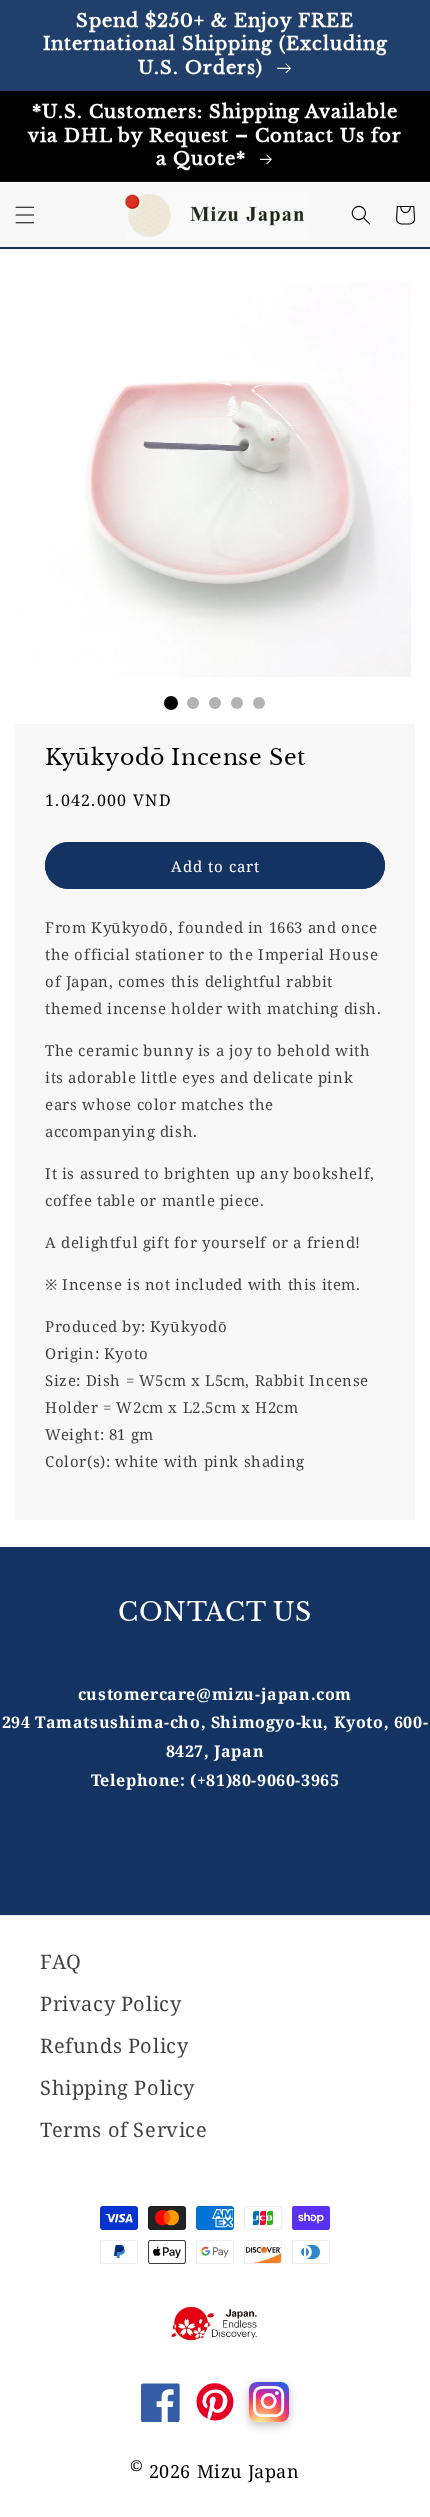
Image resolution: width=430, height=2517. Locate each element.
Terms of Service (124, 2129)
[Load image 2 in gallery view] (193, 703)
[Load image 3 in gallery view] (215, 703)
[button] (25, 215)
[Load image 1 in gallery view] (171, 703)
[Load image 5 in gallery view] (259, 703)
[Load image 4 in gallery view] (237, 703)
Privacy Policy (110, 2003)
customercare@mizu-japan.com (215, 1694)
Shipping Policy (117, 2087)
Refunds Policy (114, 2045)
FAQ (61, 1961)
